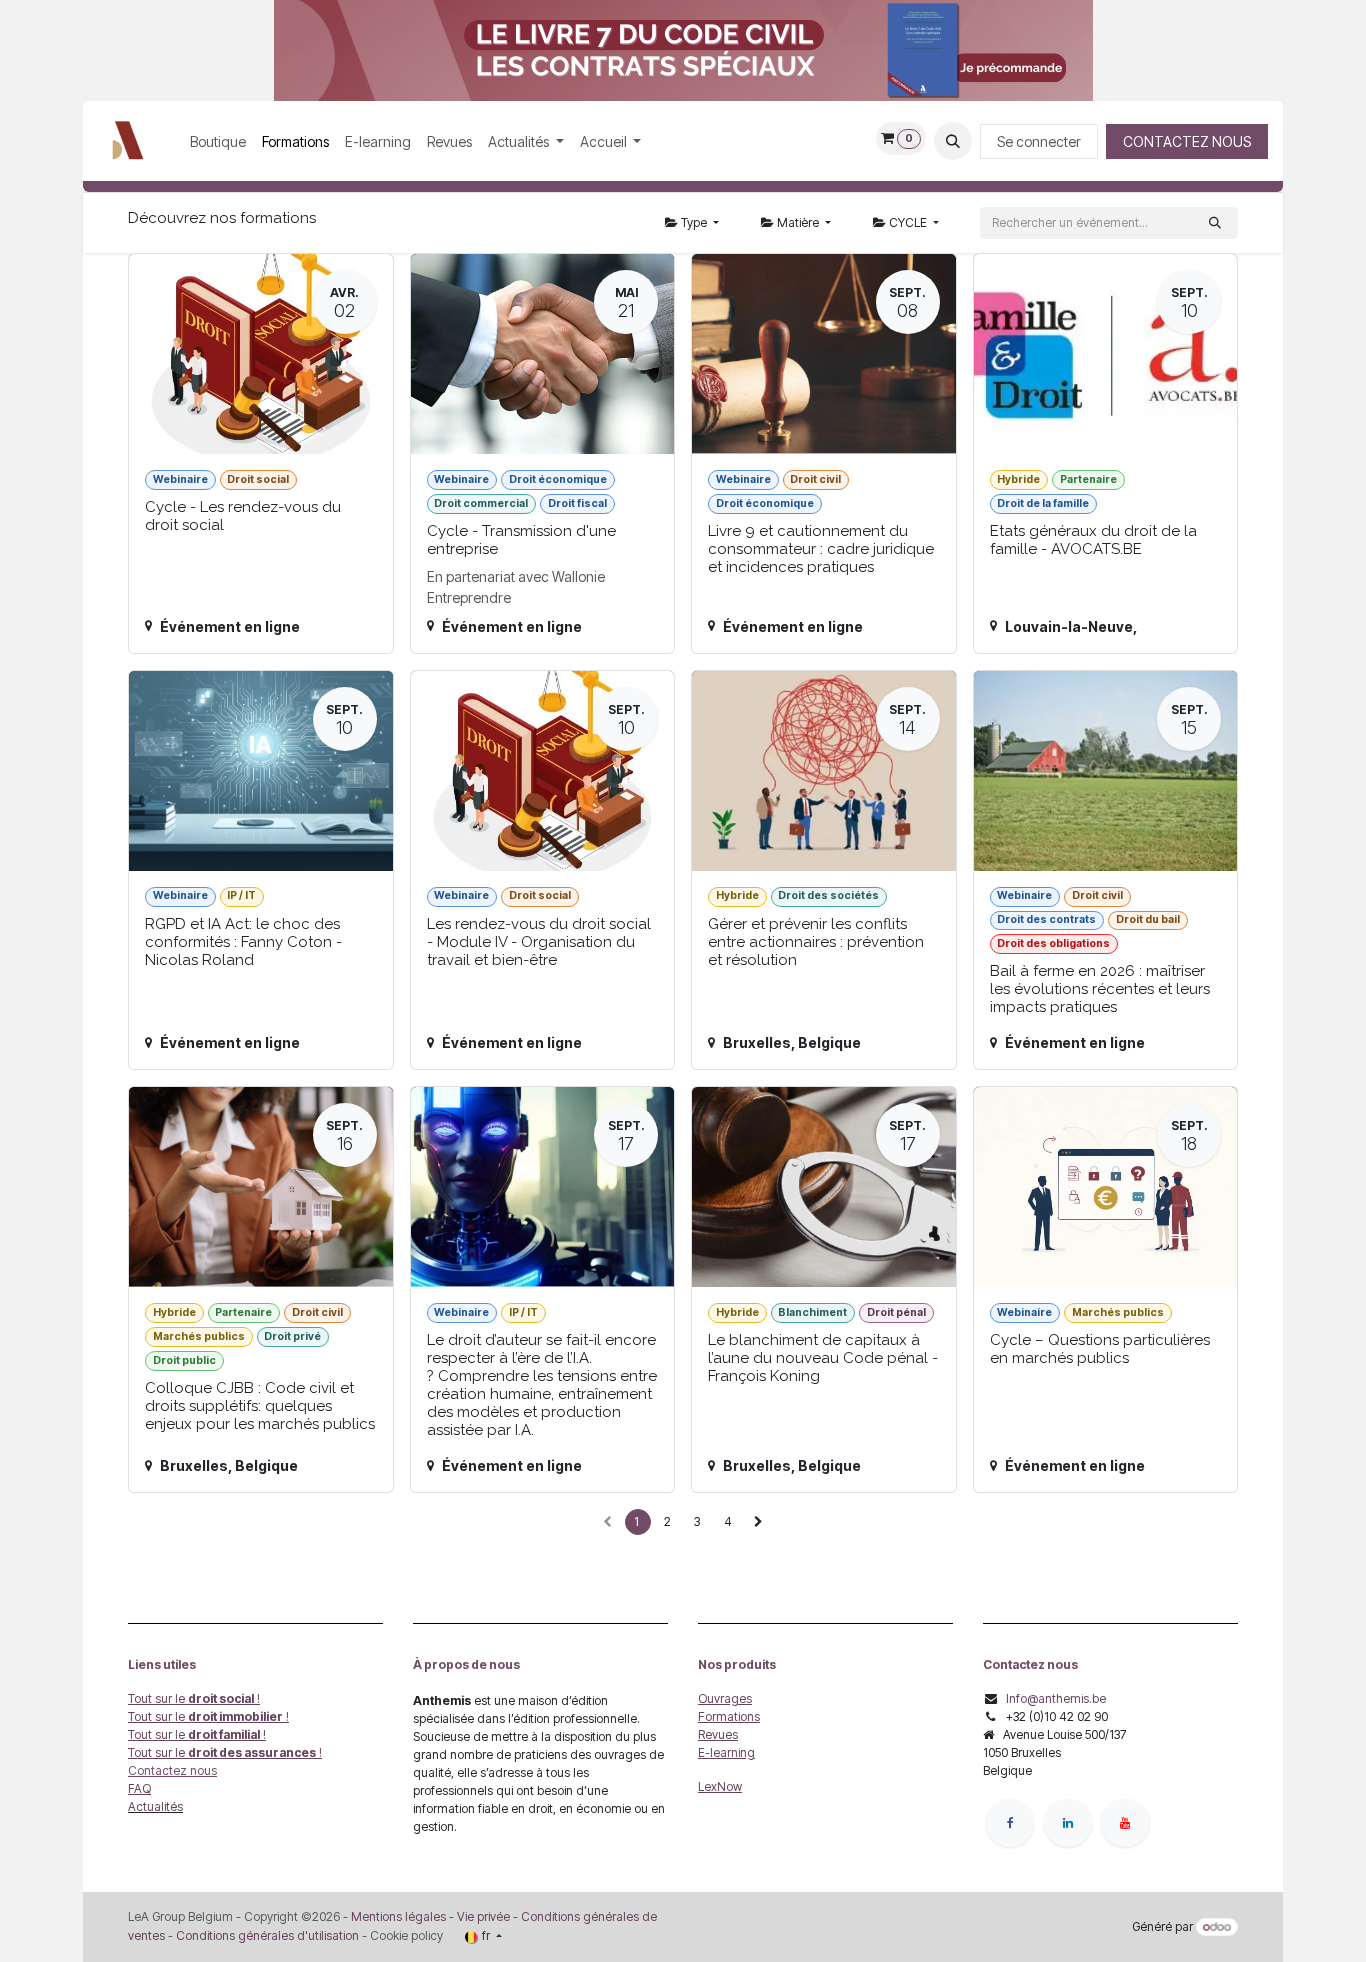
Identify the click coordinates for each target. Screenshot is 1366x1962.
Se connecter (1039, 141)
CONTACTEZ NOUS (1187, 141)
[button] (953, 141)
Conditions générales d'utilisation (267, 1935)
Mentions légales (398, 1916)
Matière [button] (798, 222)
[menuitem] (218, 141)
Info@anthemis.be (1056, 1698)
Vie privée (483, 1916)
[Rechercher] (1215, 223)
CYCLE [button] (908, 222)
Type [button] (694, 222)
